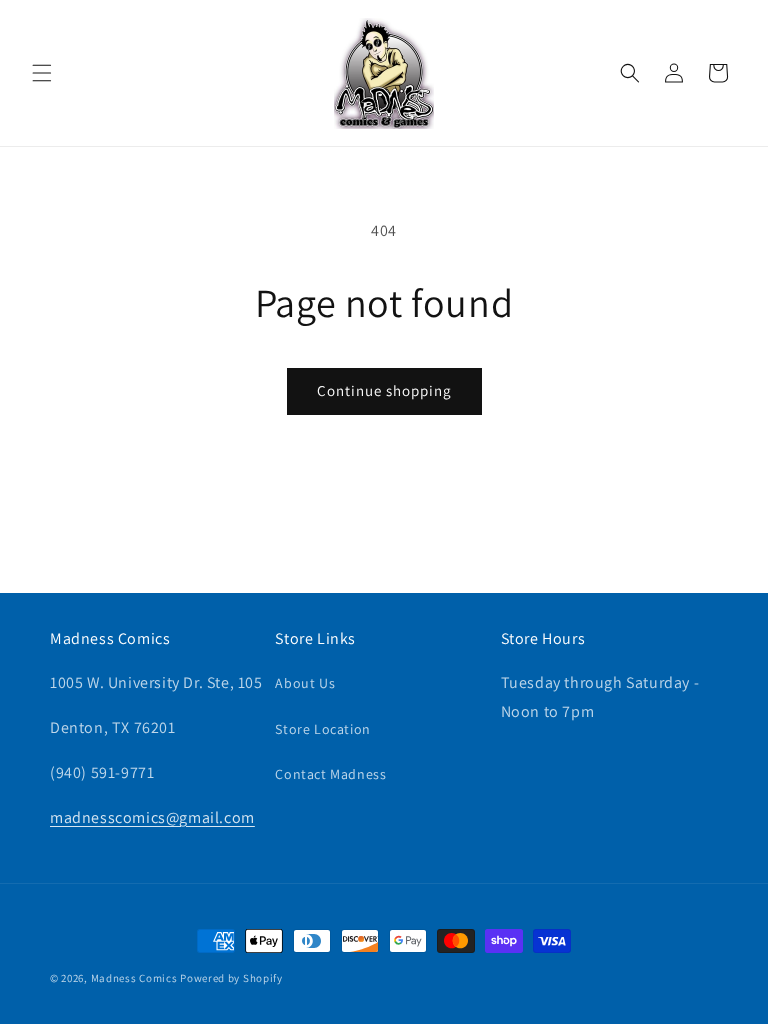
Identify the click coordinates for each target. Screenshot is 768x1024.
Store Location (322, 729)
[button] (42, 73)
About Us (305, 683)
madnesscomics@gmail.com (152, 817)
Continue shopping (384, 390)
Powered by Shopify (231, 978)
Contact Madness (330, 774)
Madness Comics (134, 978)
